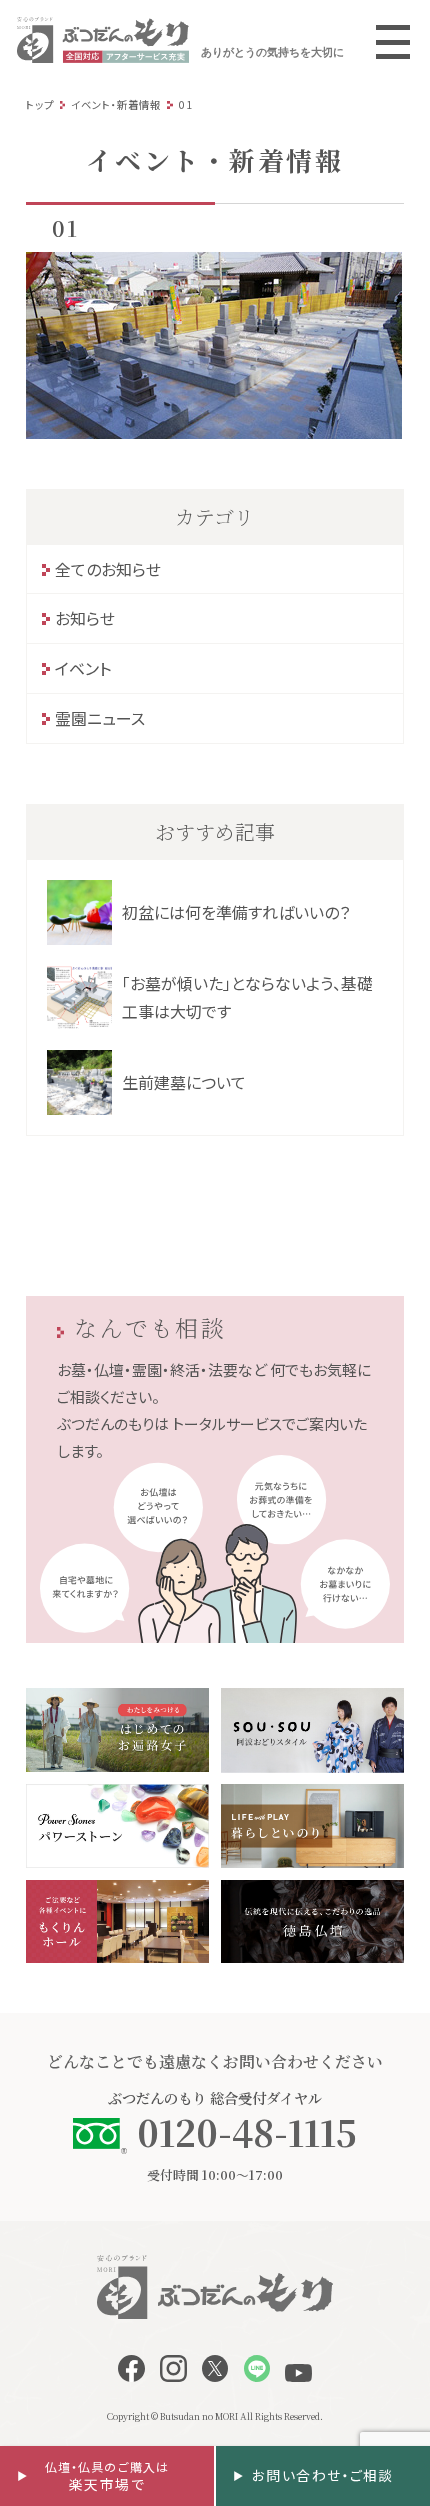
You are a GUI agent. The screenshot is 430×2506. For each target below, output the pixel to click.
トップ (40, 104)
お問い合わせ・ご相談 (323, 2475)
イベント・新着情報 (116, 104)
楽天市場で (107, 2476)
